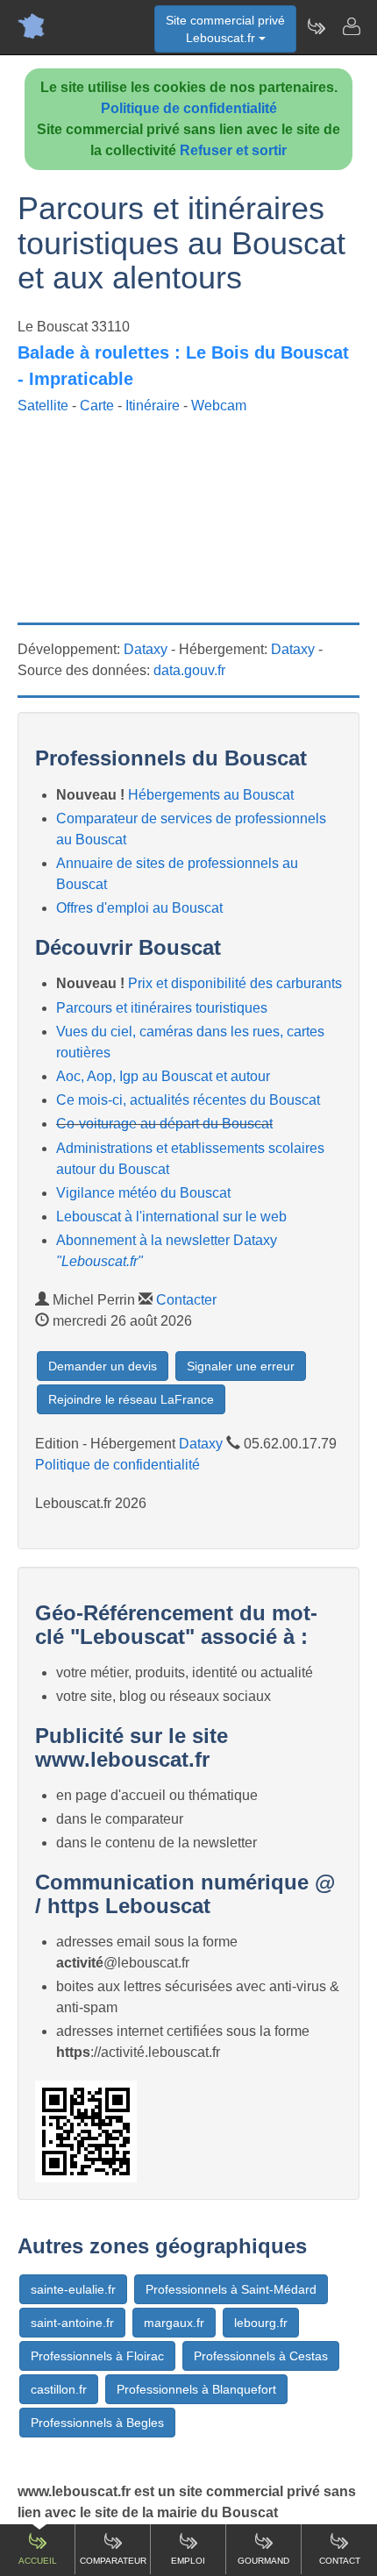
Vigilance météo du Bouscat (143, 1193)
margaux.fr (174, 2323)
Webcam (219, 406)
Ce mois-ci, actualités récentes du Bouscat (188, 1100)
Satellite (43, 406)
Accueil (38, 2561)
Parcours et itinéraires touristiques (162, 1008)
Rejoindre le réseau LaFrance (131, 1399)
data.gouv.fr (189, 670)
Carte (97, 406)
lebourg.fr (261, 2323)
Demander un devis (103, 1366)
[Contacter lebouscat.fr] (351, 26)
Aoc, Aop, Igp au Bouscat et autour (163, 1076)
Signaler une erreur (241, 1366)
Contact (340, 2561)
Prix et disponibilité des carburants (235, 983)
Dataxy (146, 649)
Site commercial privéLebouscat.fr (225, 29)
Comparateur (113, 2561)
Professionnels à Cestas (261, 2356)
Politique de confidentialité (189, 108)
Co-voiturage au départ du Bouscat (164, 1124)
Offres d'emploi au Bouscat (139, 908)
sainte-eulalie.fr (73, 2289)
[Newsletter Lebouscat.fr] (316, 26)
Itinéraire (153, 406)
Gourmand (263, 2561)
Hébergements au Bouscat (211, 795)
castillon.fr (59, 2389)
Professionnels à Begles (97, 2423)
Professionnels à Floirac (97, 2356)
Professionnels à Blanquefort (196, 2389)
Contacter (186, 1300)
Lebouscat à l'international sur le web (171, 1217)
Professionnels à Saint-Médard (231, 2289)
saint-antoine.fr (72, 2323)
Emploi (188, 2561)
